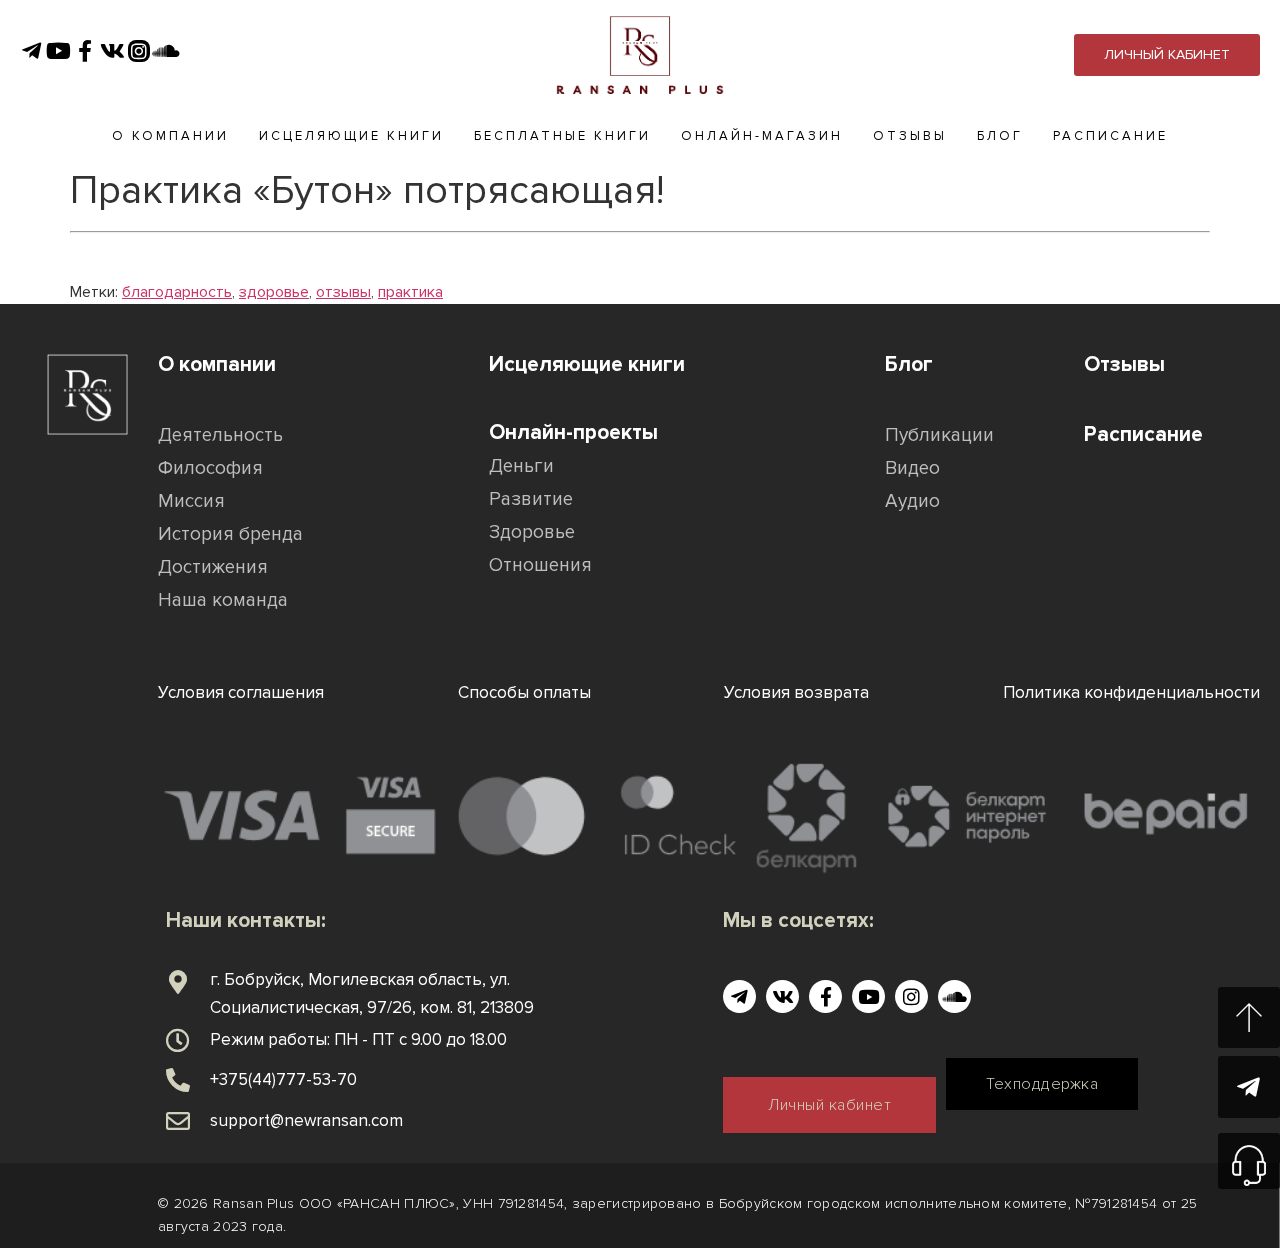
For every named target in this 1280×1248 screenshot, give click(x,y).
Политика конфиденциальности (1131, 692)
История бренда (230, 534)
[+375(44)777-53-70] (178, 1080)
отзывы (343, 292)
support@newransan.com (306, 1120)
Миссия (191, 501)
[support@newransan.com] (178, 1121)
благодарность (177, 292)
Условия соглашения (241, 692)
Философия (210, 468)
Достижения (213, 567)
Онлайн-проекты (573, 432)
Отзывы (910, 136)
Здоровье (532, 532)
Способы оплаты (524, 692)
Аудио (912, 501)
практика (410, 292)
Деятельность (220, 435)
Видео (912, 468)
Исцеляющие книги (351, 136)
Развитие (531, 499)
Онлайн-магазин (762, 136)
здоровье (274, 292)
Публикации (939, 435)
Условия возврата (796, 692)
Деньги (521, 466)
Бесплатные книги (562, 136)
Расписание (1110, 136)
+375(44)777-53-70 (283, 1079)
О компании (170, 136)
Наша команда (223, 600)
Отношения (540, 565)
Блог (1000, 136)
